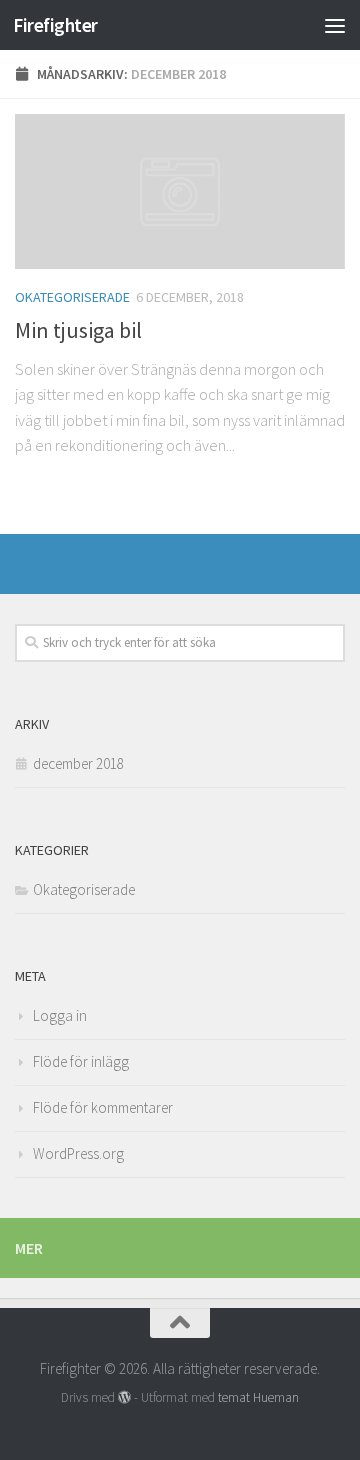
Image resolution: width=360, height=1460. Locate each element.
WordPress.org (78, 1153)
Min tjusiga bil (78, 330)
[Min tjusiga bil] (180, 191)
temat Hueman (258, 1397)
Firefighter (55, 25)
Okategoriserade (72, 297)
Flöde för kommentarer (103, 1107)
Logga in (60, 1015)
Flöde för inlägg (81, 1061)
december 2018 (78, 763)
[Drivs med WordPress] (124, 1397)
